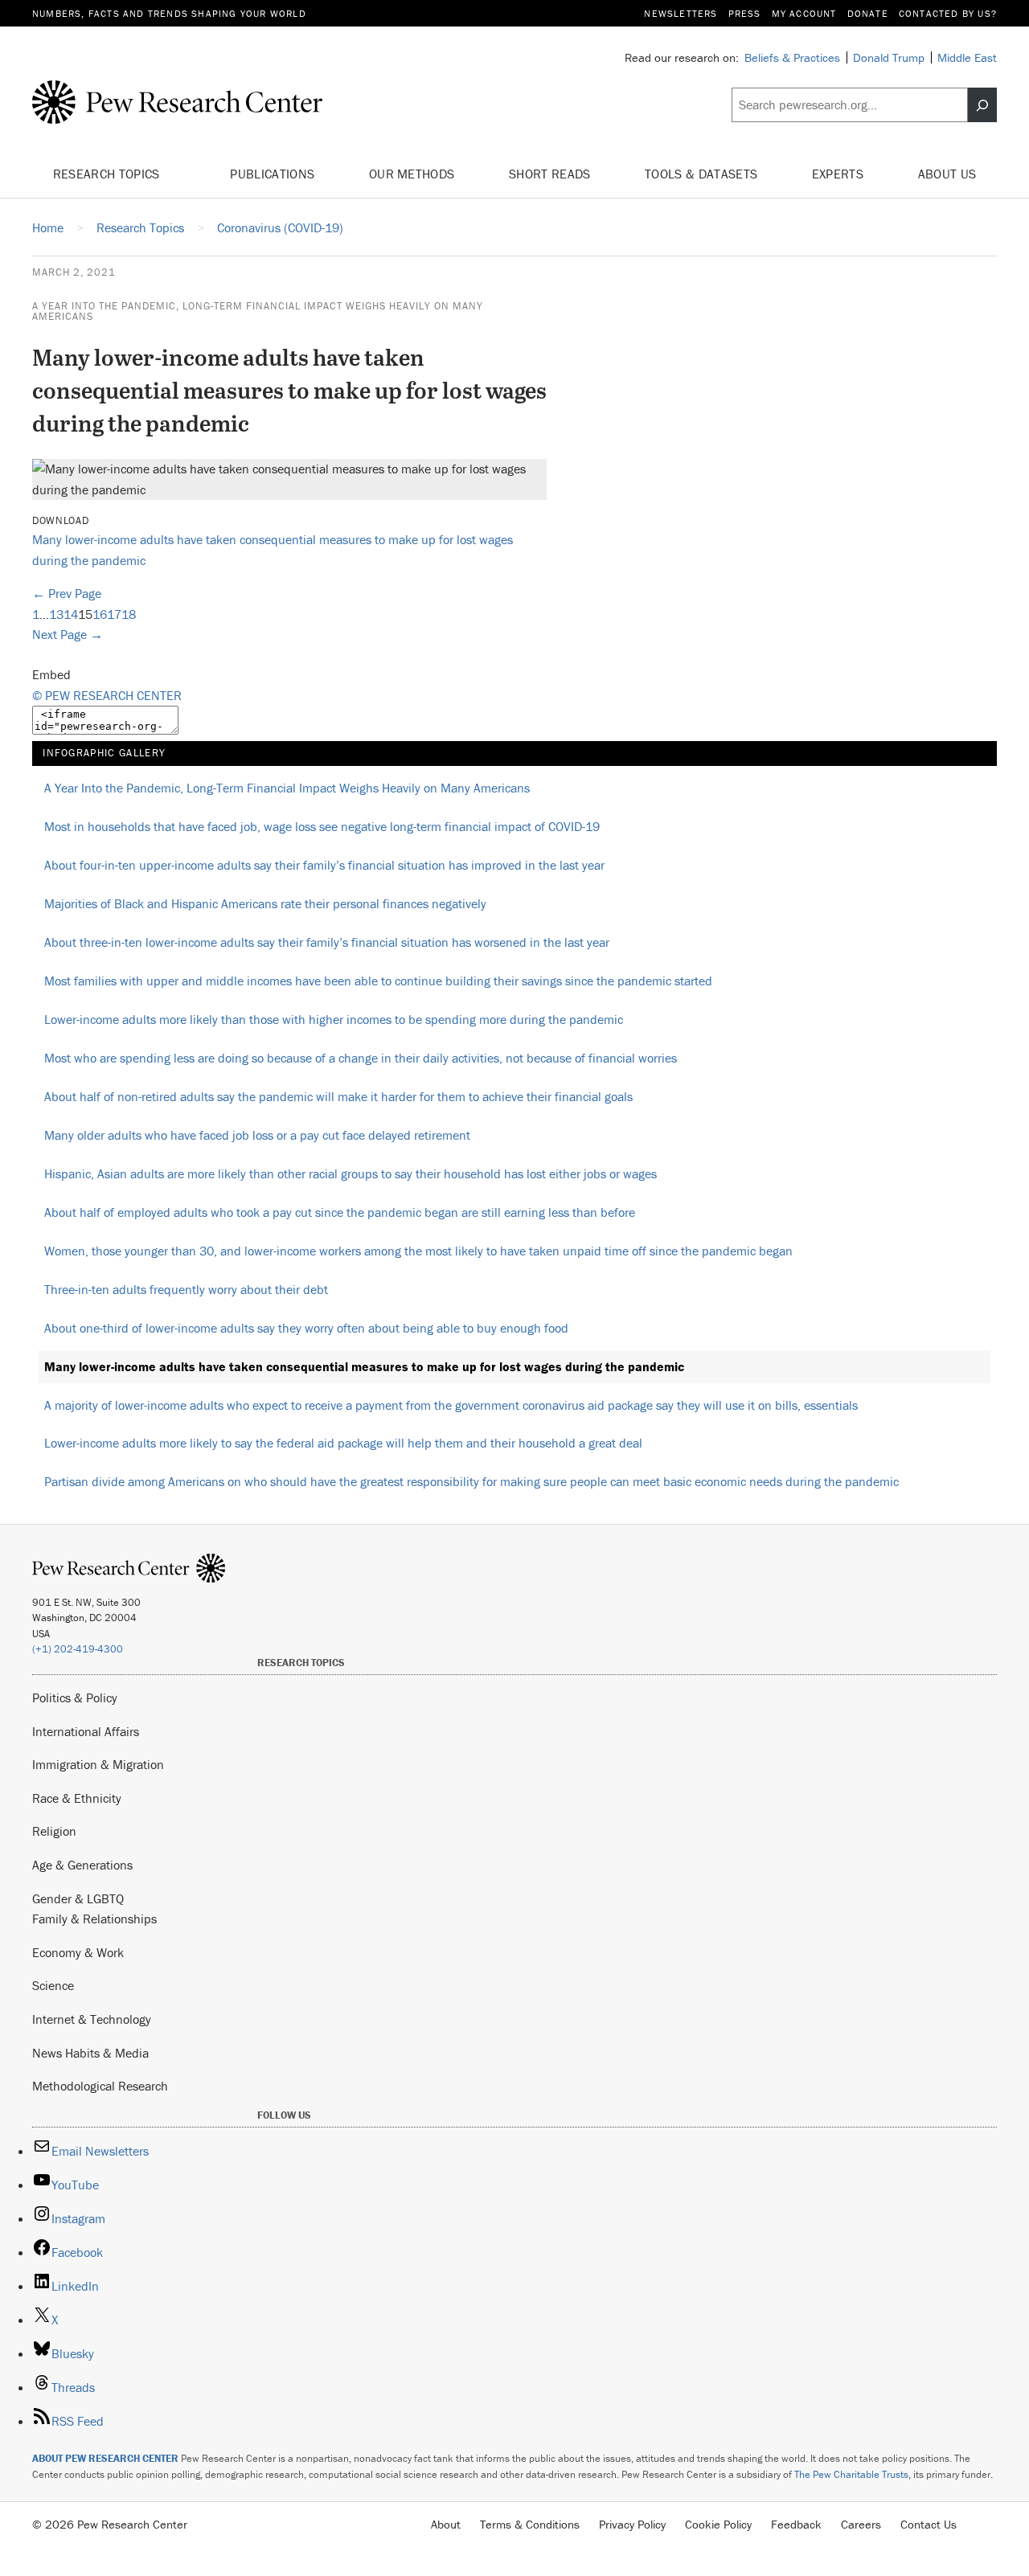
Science (53, 1985)
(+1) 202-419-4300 (78, 1649)
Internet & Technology (92, 2019)
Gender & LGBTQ (78, 1898)
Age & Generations (82, 1865)
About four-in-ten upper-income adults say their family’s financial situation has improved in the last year (324, 865)
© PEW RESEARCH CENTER (107, 695)
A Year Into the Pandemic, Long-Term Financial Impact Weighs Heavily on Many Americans (258, 311)
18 (129, 614)
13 (56, 614)
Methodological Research (100, 2086)
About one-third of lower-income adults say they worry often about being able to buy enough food (306, 1328)
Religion (54, 1831)
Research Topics (108, 174)
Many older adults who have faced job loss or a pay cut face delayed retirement (257, 1135)
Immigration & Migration (98, 1764)
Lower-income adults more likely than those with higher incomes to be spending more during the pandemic (334, 1019)
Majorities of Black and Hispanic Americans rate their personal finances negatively (265, 903)
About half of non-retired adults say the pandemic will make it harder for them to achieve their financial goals (338, 1096)
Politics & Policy (75, 1698)
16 (100, 614)
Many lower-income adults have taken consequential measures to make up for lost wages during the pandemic (364, 1366)
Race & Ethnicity (77, 1798)
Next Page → (68, 634)
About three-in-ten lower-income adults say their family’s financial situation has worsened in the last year (327, 942)
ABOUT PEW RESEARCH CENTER (105, 2458)
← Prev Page (67, 593)
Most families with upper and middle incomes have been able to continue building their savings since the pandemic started (378, 981)
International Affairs (86, 1731)
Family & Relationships (94, 1919)
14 (71, 614)
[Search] (982, 105)
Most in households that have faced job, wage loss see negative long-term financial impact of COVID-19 (322, 826)
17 (114, 614)
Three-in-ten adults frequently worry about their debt (186, 1289)
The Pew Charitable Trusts (851, 2474)
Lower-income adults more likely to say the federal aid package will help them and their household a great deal (343, 1443)
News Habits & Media (90, 2053)
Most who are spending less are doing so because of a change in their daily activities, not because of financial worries (361, 1058)
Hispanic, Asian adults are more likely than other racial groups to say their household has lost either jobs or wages (351, 1173)
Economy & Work (78, 1952)
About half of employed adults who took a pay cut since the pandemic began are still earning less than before (340, 1212)
